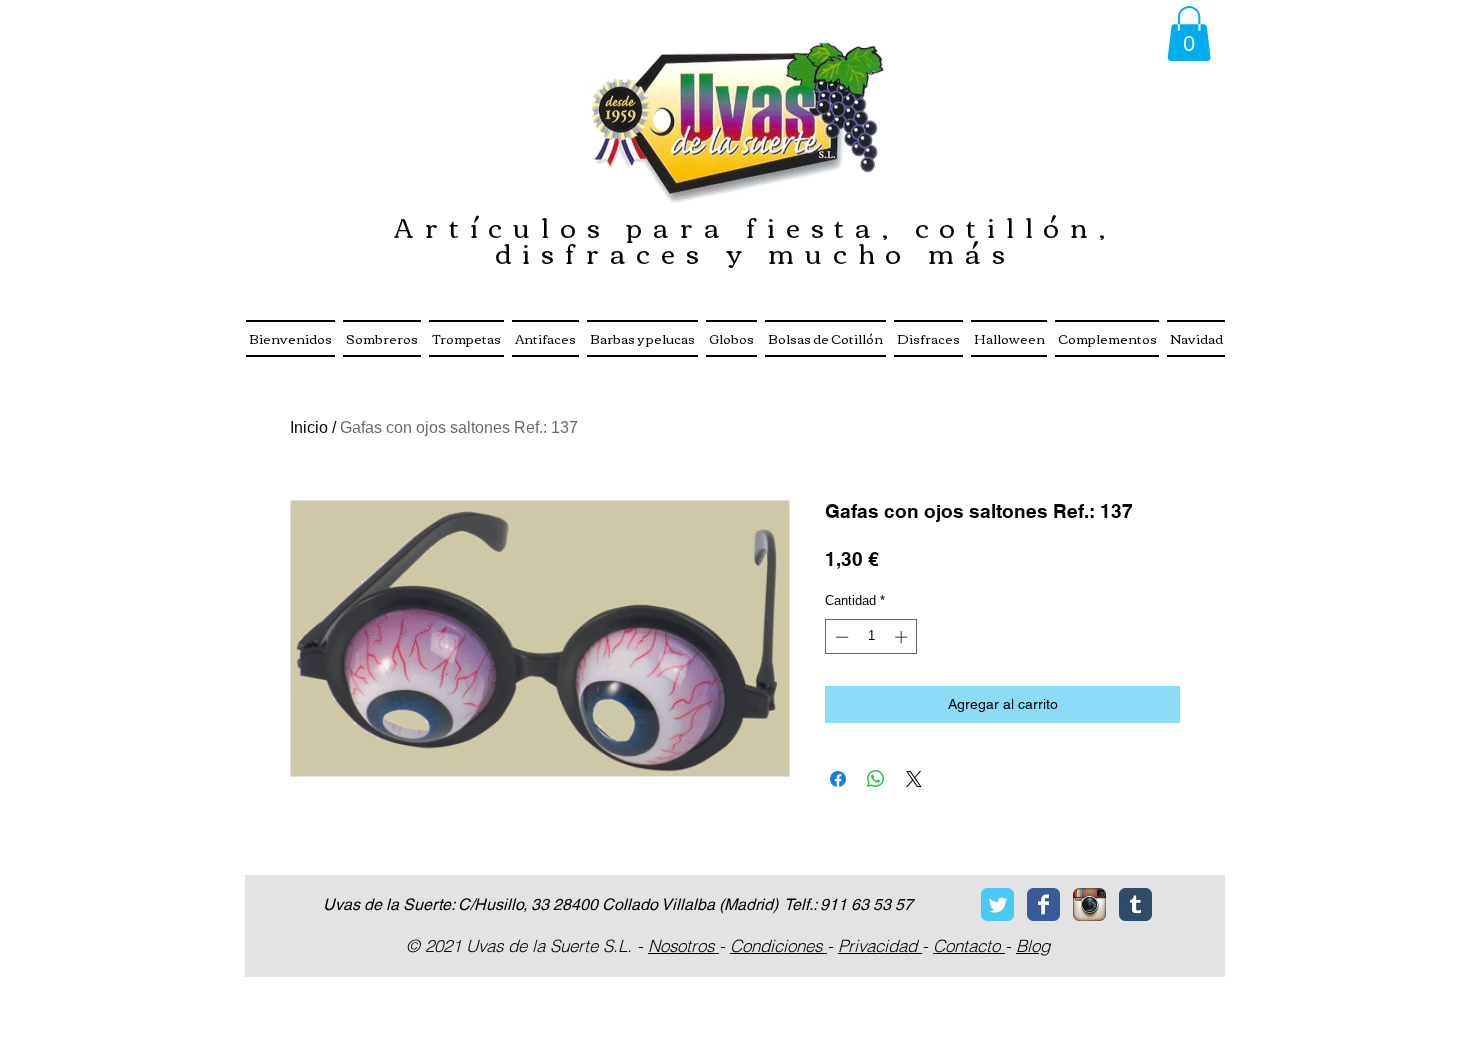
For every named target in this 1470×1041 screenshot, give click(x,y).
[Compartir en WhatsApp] (876, 779)
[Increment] (903, 637)
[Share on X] (914, 779)
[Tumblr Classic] (1135, 904)
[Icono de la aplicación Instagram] (1089, 904)
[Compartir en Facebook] (838, 779)
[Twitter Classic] (997, 904)
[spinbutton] (871, 637)
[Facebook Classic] (1043, 904)
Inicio (309, 427)
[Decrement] (840, 637)
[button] (1189, 33)
